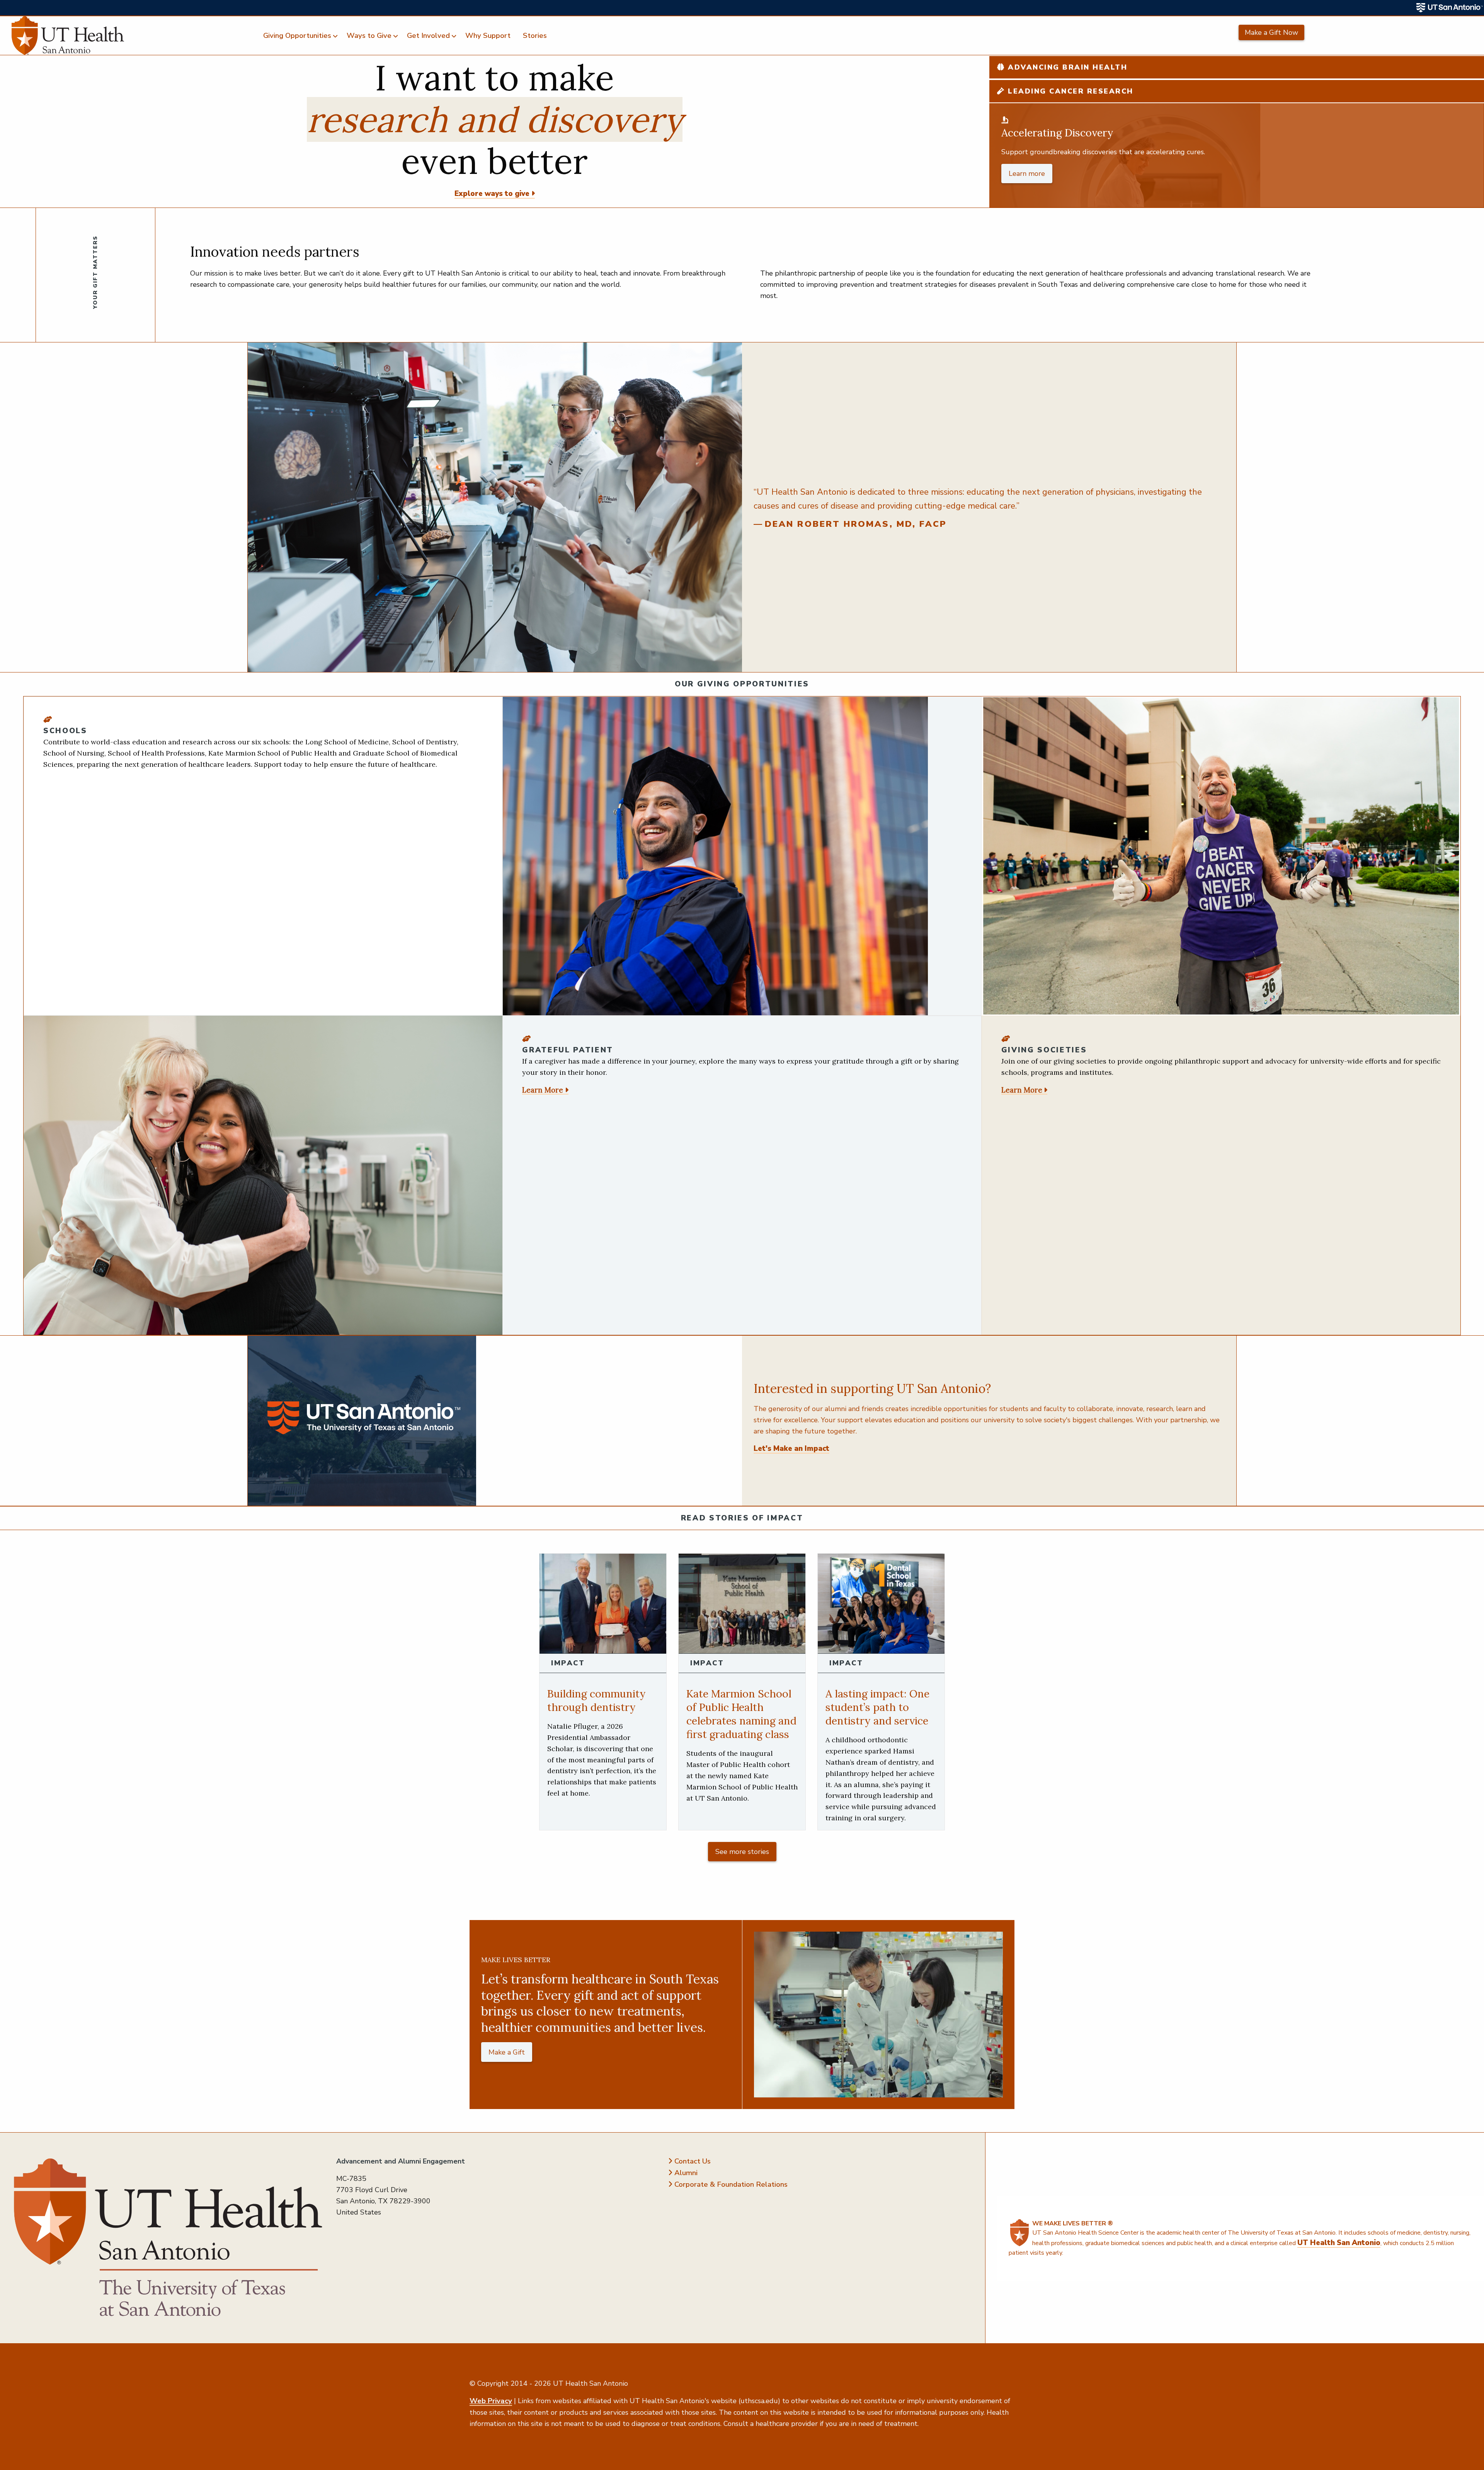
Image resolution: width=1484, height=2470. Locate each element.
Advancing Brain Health (1066, 67)
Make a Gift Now (1271, 32)
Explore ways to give (492, 194)
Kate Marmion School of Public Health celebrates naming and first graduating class (741, 1714)
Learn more (1027, 174)
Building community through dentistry (596, 1700)
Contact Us (693, 2161)
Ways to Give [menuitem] (369, 36)
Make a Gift (507, 2052)
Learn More (543, 1090)
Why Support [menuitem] (488, 36)
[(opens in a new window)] (1450, 8)
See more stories (742, 1852)
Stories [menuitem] (535, 36)
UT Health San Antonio (1339, 2243)
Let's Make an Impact (791, 1449)
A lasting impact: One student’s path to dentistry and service (877, 1707)
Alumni (686, 2173)
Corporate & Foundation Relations (731, 2184)
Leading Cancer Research (1069, 91)
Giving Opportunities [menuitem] (297, 36)
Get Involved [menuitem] (428, 36)
